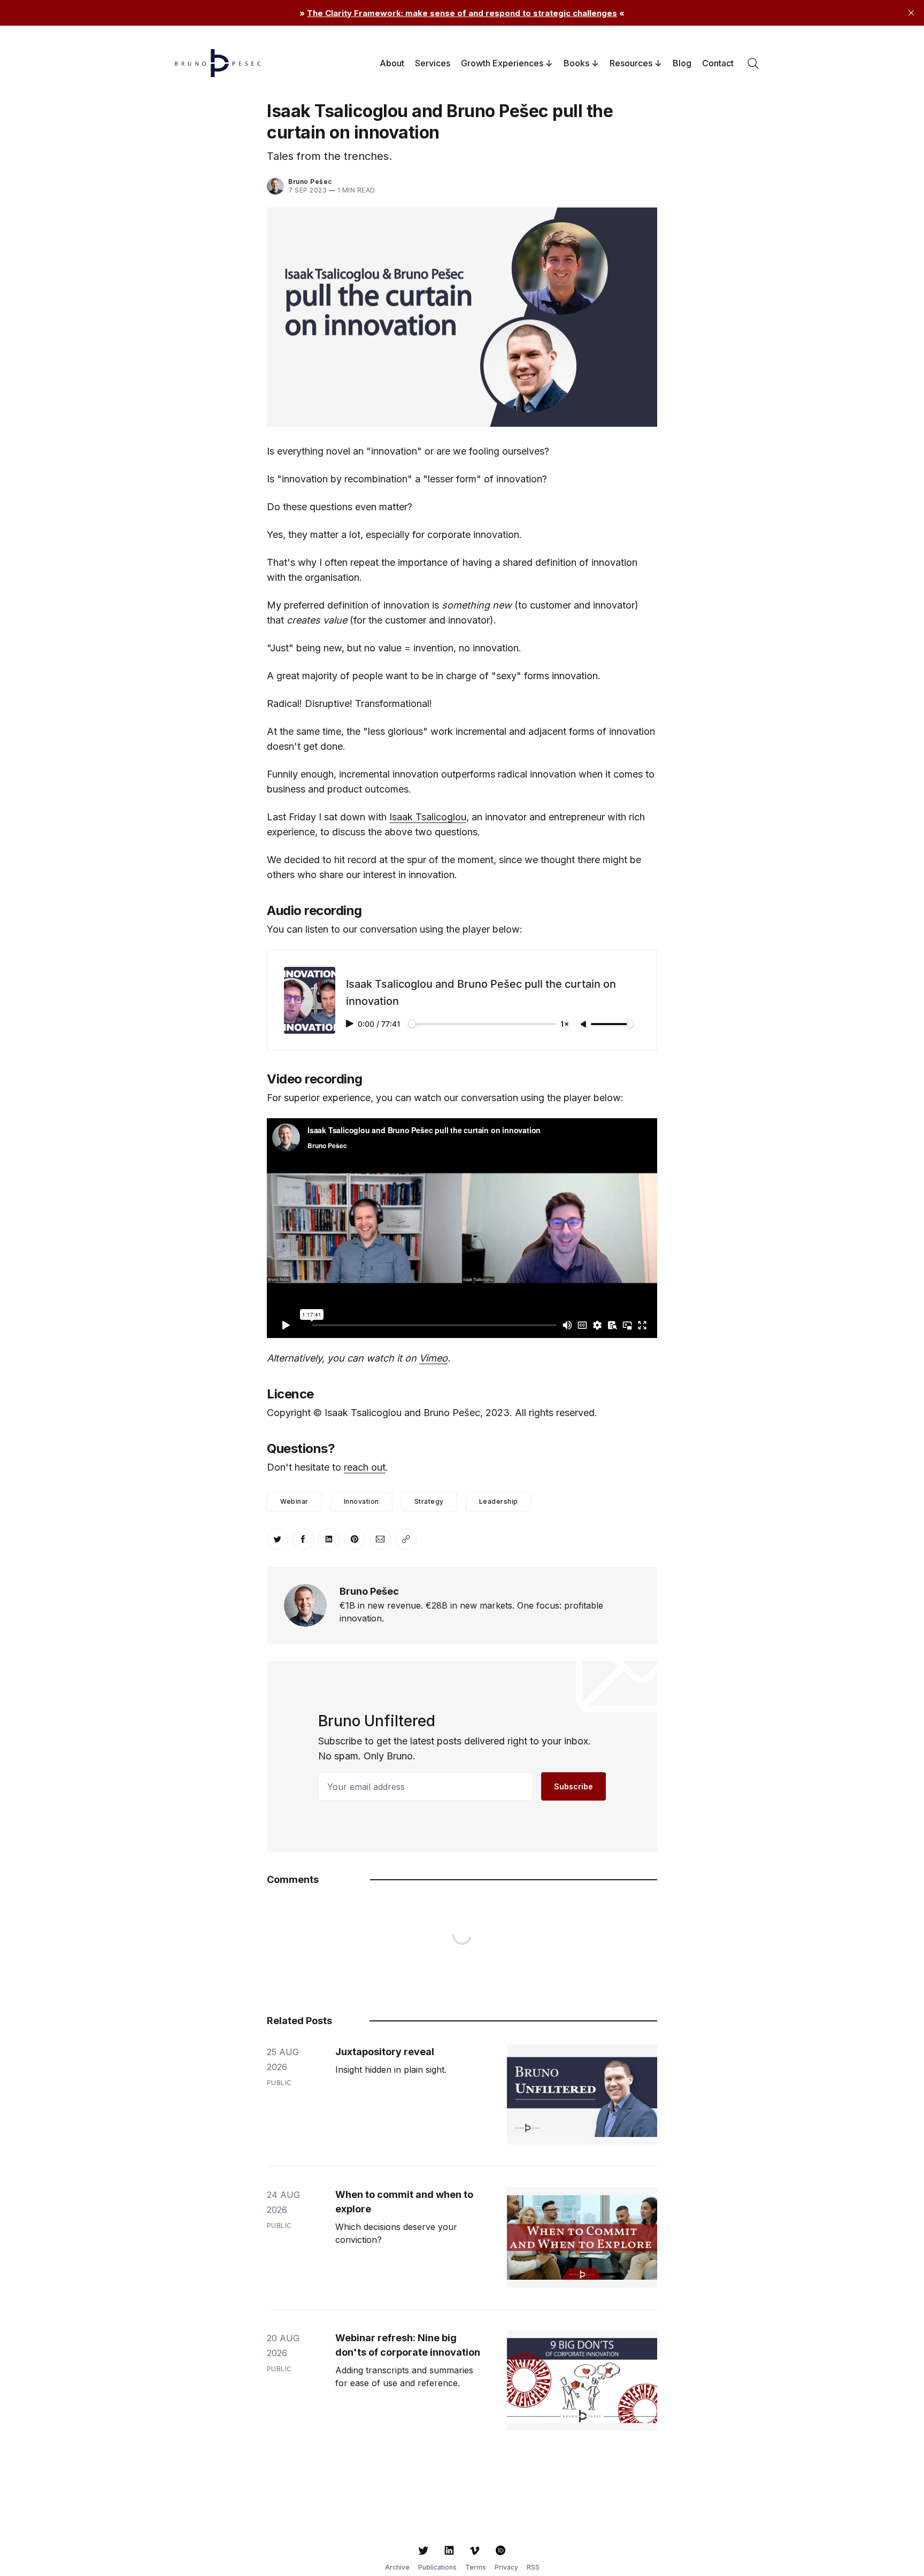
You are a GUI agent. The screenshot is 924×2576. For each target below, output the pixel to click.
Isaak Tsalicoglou (428, 817)
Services (433, 63)
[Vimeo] (475, 2550)
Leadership (499, 1501)
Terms (476, 2567)
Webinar (294, 1501)
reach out (365, 1467)
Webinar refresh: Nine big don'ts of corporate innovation (408, 2345)
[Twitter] (423, 2550)
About (392, 63)
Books (576, 63)
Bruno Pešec (310, 182)
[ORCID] (500, 2550)
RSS (533, 2567)
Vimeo (433, 1358)
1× (565, 1024)
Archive (397, 2567)
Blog (682, 63)
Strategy (429, 1501)
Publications (437, 2567)
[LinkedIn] (449, 2550)
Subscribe (573, 1786)
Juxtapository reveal (385, 2052)
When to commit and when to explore (404, 2202)
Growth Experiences (502, 63)
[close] (911, 13)
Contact (718, 63)
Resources (631, 63)
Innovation (361, 1501)
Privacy (506, 2567)
